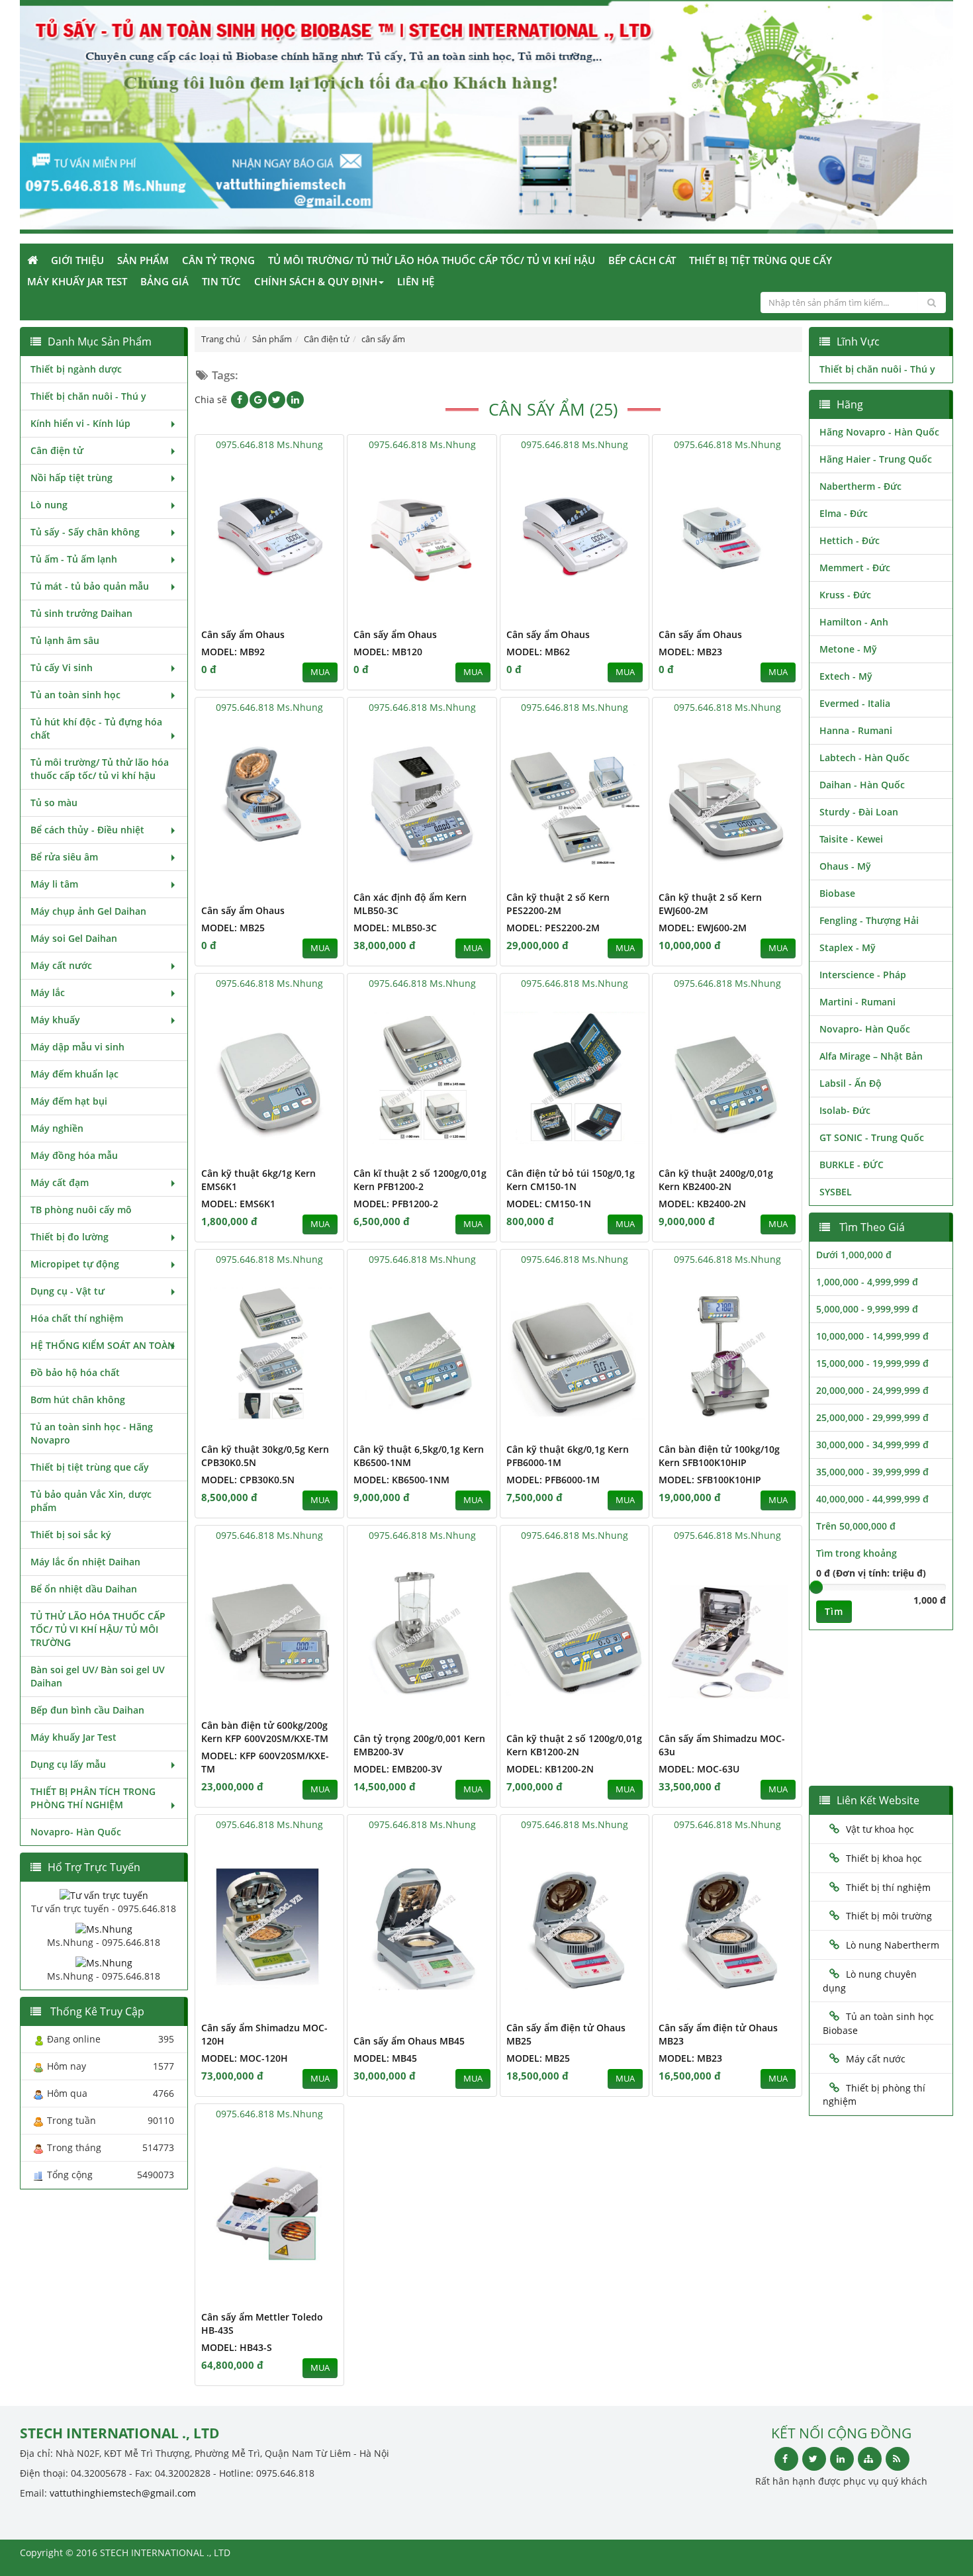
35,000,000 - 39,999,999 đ (872, 1472)
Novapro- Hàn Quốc (76, 1832)
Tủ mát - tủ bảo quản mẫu (90, 586)
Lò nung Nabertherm (893, 1945)
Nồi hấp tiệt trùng (71, 478)
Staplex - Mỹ (848, 947)
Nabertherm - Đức (860, 486)
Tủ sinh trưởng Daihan (81, 613)
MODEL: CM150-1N (549, 1204)
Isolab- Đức (845, 1110)
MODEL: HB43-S (237, 2347)
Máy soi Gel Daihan (74, 938)
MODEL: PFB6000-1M (553, 1480)
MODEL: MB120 (388, 652)
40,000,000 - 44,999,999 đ (872, 1499)
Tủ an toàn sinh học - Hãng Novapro (92, 1433)
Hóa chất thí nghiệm (77, 1318)
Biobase (837, 893)
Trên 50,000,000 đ (856, 1526)
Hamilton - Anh (854, 622)
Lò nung (49, 505)
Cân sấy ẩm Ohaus (243, 634)
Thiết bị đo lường (69, 1237)
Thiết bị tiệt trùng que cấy (761, 260)
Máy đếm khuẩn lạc (74, 1074)
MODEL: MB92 (233, 652)
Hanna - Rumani (856, 730)
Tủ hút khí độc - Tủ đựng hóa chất (96, 728)
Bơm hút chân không (78, 1400)
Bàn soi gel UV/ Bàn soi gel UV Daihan (98, 1676)
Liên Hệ (416, 281)
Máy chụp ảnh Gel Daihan (88, 911)
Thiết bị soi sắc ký (71, 1535)
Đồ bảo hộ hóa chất (75, 1372)
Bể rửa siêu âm (64, 857)
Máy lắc (48, 992)
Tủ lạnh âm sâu (65, 640)
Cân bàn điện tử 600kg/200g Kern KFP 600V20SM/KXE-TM (265, 1732)
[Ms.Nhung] (104, 1928)
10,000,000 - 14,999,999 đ (872, 1336)
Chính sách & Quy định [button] (316, 281)
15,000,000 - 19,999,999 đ (872, 1363)
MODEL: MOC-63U (699, 1769)
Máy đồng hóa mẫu (74, 1155)
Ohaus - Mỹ (845, 866)
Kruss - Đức (845, 595)
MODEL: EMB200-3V (398, 1769)
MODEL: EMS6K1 (238, 1204)
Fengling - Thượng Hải (869, 920)
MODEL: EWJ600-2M (703, 928)
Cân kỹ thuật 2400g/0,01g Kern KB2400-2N (716, 1180)
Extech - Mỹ (846, 676)
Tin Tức (221, 281)
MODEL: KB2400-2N (702, 1204)
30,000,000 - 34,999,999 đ (872, 1445)
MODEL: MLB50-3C (395, 928)
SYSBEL (836, 1192)
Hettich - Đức (850, 540)
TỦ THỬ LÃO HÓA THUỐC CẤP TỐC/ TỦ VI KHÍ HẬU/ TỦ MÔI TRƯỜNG (98, 1629)
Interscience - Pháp (863, 975)
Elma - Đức (844, 513)
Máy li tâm (54, 884)
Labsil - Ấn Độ (851, 1083)
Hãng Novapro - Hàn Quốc (879, 432)
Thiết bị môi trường (889, 1916)
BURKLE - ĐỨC (852, 1165)
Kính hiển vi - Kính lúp (80, 423)
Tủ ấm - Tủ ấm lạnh (74, 559)
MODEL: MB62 (538, 652)
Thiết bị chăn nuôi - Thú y (88, 396)
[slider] (816, 1587)
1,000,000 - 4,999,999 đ (867, 1282)
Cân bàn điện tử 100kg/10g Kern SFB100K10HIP (719, 1456)
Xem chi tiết (307, 612)
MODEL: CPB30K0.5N (248, 1480)
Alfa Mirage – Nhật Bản (871, 1056)
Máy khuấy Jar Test (77, 281)
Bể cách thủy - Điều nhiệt (87, 830)
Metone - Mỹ (848, 649)
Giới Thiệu (77, 260)
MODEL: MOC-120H (245, 2058)
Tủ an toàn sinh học (75, 695)
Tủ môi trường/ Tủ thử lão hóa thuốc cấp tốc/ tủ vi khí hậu (432, 260)
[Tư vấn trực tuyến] (104, 1895)
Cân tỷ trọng (218, 260)
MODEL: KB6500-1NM (401, 1480)
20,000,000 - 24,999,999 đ (872, 1390)
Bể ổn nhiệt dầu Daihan (84, 1589)
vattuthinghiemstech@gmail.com (123, 2493)
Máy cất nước (61, 965)
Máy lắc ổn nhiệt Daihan (85, 1562)
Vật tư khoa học (880, 1829)
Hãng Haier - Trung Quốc (876, 459)
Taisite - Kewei (851, 839)
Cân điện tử (57, 450)
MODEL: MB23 (690, 652)
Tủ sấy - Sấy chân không (85, 532)
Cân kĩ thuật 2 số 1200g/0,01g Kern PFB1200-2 (420, 1180)
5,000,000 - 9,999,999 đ (867, 1309)
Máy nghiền (57, 1128)
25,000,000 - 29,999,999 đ (872, 1417)
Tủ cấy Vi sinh (62, 667)
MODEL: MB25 (233, 928)
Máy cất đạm (60, 1182)
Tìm (834, 1611)
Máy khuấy (55, 1020)
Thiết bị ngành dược (76, 369)
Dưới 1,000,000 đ (854, 1255)
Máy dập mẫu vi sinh (77, 1047)
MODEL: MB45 (385, 2058)
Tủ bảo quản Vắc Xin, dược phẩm (91, 1501)
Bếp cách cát (642, 260)
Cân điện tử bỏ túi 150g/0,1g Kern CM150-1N (571, 1180)
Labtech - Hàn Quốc (864, 758)
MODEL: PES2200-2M (553, 928)
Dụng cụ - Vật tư (68, 1291)
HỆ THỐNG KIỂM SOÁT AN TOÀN (103, 1345)
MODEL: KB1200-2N (550, 1769)
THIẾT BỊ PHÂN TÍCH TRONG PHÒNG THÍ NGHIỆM (93, 1798)
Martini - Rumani (857, 1002)
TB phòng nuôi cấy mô (81, 1210)
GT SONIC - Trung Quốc (872, 1137)
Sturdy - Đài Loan (859, 812)
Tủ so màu (54, 803)
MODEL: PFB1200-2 (396, 1204)
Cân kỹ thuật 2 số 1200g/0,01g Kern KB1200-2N (574, 1745)
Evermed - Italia (855, 703)
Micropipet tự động (75, 1264)
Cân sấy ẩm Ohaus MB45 (409, 2041)
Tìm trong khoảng (857, 1553)
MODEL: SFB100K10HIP (710, 1480)
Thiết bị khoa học (884, 1858)
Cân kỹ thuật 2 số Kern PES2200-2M (558, 904)
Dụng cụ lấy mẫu (68, 1764)
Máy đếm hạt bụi (69, 1101)
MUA (320, 672)
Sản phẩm (143, 260)
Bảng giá (164, 281)
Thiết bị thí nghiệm (888, 1887)
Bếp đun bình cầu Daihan (87, 1710)
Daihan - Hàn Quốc (862, 785)
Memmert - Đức (855, 568)
